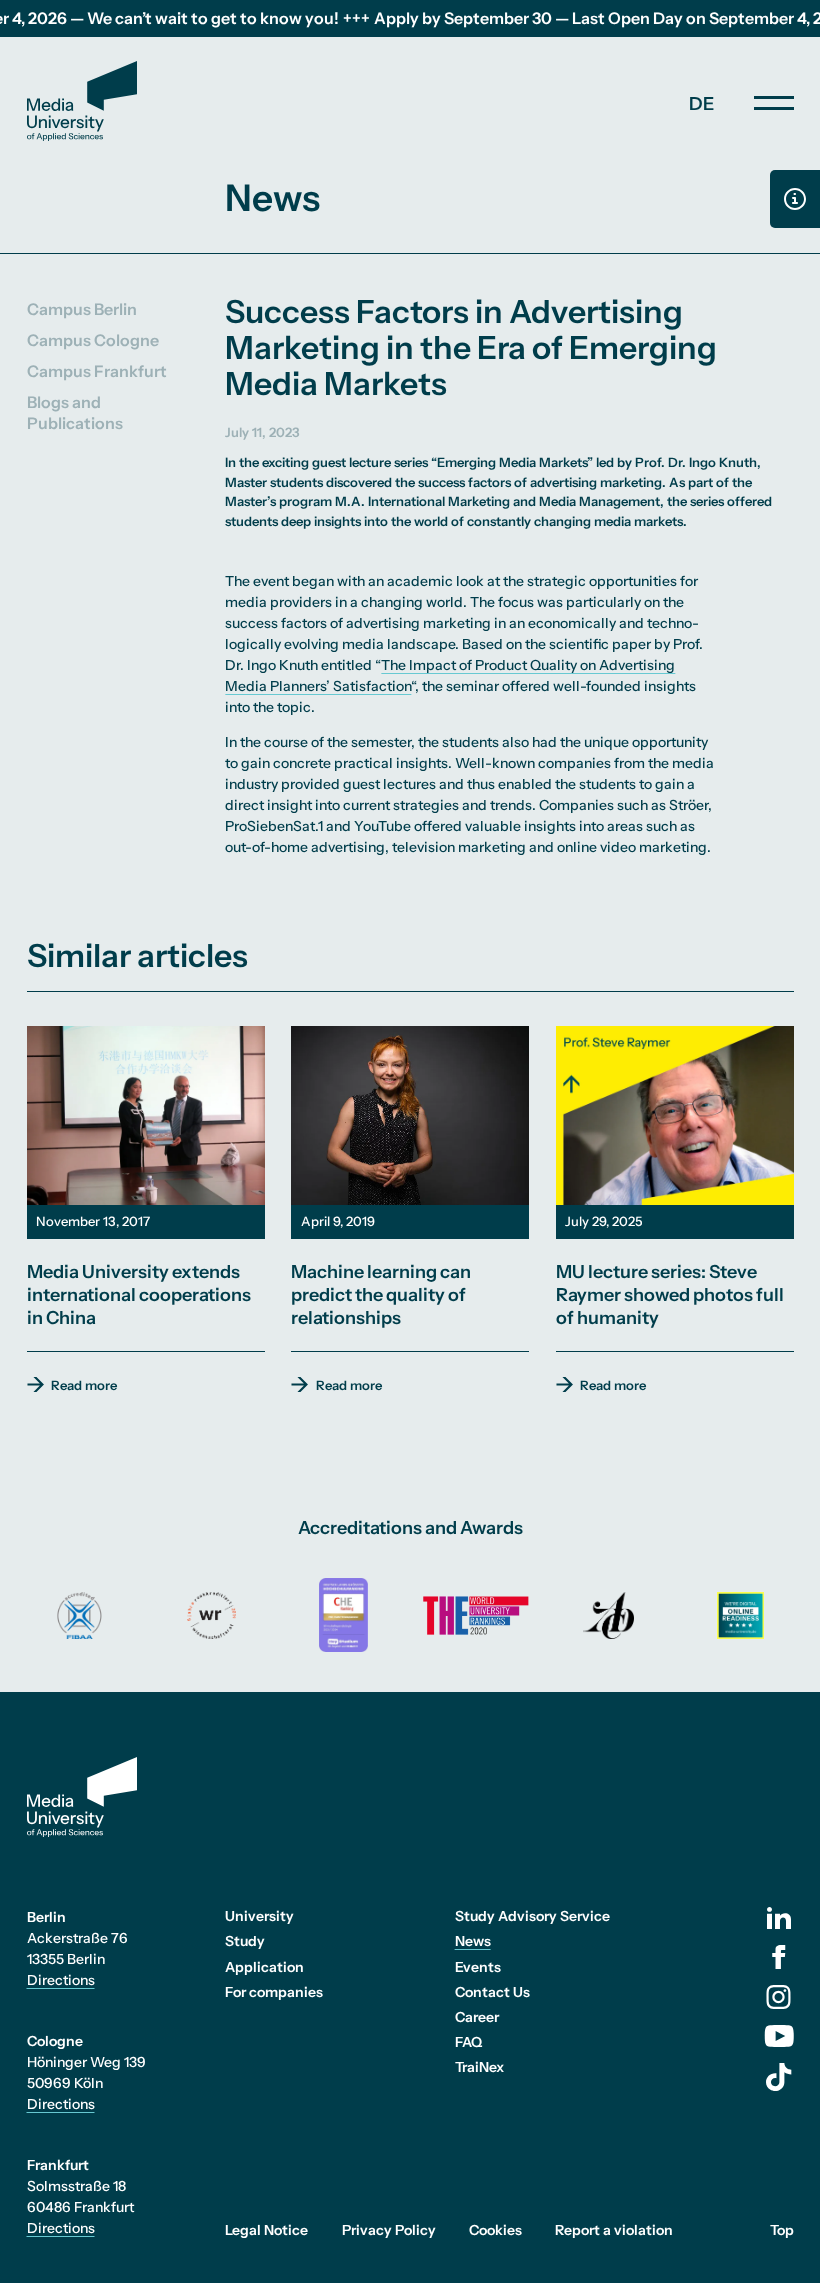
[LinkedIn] (779, 1918)
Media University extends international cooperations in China (139, 1295)
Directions (61, 1980)
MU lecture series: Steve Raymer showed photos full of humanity (670, 1295)
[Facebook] (779, 1957)
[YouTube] (779, 2036)
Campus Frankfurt (97, 371)
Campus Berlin (82, 309)
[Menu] (774, 103)
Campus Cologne (93, 340)
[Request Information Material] (795, 199)
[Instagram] (778, 1997)
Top (782, 2230)
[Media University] (82, 101)
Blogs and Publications (75, 412)
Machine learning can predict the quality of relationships (381, 1295)
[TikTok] (779, 2077)
